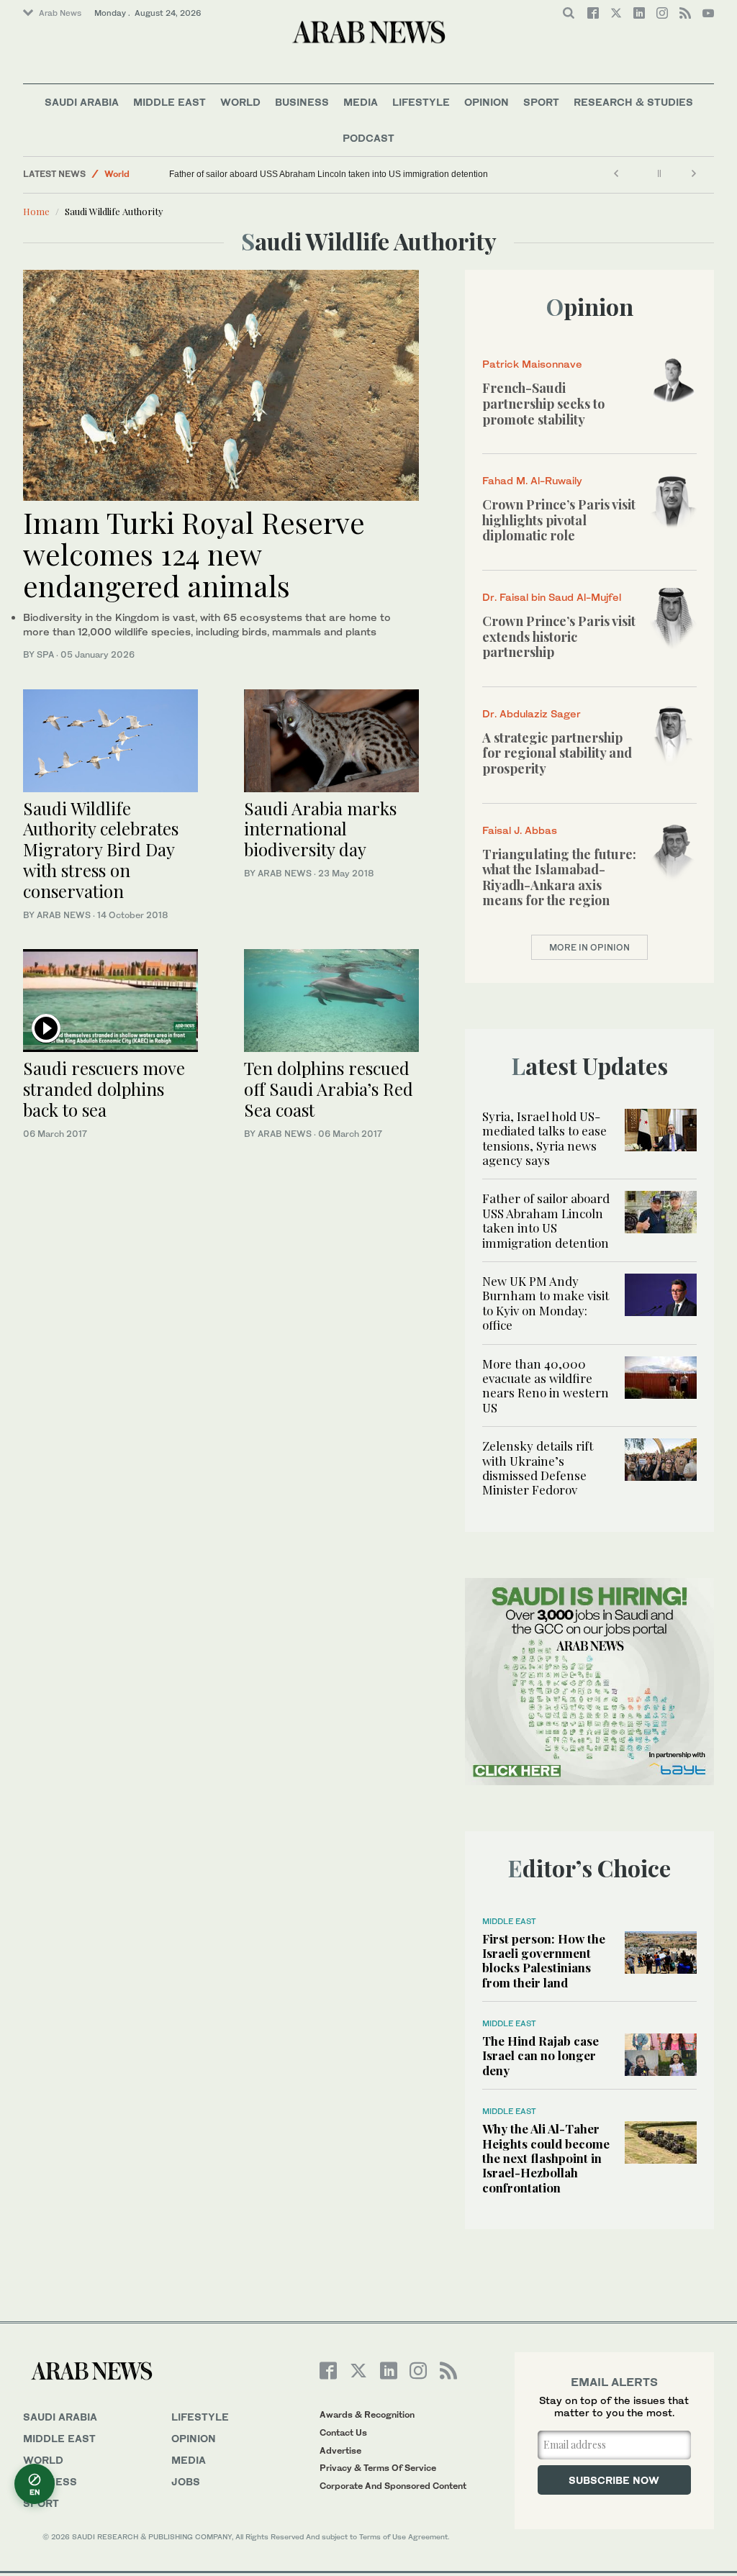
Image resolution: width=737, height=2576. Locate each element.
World (240, 102)
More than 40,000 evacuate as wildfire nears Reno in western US (546, 1385)
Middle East (169, 102)
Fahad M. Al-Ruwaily (532, 480)
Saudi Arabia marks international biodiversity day (320, 829)
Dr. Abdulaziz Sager (532, 713)
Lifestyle (421, 102)
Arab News (60, 13)
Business (302, 102)
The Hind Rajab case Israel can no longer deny (541, 2055)
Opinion (487, 102)
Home (36, 211)
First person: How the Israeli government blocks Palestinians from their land (544, 1960)
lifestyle (200, 2417)
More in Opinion (589, 947)
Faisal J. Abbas (520, 830)
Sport (541, 102)
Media (361, 102)
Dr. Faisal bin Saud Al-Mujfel (552, 597)
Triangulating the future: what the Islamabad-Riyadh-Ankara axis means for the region (559, 877)
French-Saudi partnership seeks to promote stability (543, 403)
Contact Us (343, 2432)
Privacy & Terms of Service (378, 2468)
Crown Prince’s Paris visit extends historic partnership (559, 636)
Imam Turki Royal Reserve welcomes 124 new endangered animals (194, 554)
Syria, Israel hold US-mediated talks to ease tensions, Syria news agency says (544, 1138)
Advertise (340, 2450)
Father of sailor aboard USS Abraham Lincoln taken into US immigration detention (329, 174)
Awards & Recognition (367, 2414)
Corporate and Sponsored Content (393, 2486)
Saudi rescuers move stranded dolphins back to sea (104, 1089)
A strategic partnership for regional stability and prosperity (557, 753)
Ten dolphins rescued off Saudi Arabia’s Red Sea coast (329, 1089)
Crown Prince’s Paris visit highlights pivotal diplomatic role (559, 520)
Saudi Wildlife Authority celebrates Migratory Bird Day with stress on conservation (101, 849)
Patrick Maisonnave (532, 364)
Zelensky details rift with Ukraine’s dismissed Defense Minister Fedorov (538, 1468)
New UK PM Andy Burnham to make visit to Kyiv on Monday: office (546, 1303)
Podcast (368, 138)
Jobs (186, 2481)
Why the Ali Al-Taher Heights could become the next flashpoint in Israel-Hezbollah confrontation (546, 2158)
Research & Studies (633, 102)
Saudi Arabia (82, 102)
